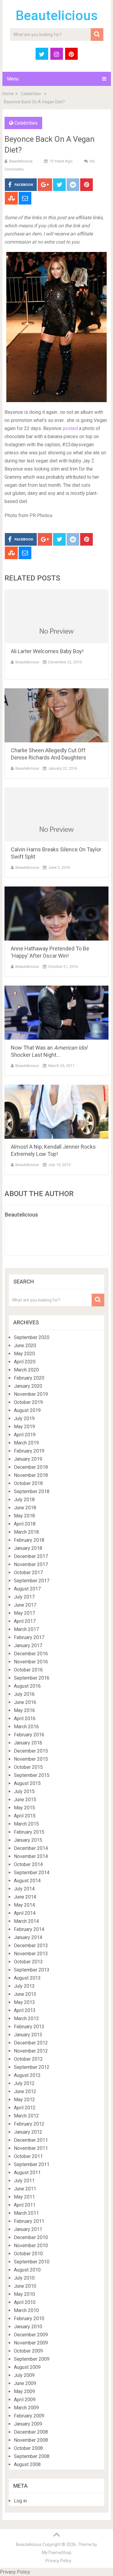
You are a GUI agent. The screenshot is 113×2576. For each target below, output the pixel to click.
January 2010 (28, 2327)
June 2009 (25, 2383)
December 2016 (31, 1654)
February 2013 (29, 2027)
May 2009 (24, 2391)
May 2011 (24, 2197)
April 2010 (25, 2302)
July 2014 (24, 1889)
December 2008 (31, 2432)
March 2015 (26, 1824)
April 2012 (25, 2108)
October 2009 (28, 2351)
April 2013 (25, 2010)
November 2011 (31, 2148)
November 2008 (31, 2440)
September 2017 (32, 1581)
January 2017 (28, 1646)
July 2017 (24, 1597)
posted (70, 428)
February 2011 (29, 2221)
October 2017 (28, 1573)
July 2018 (24, 1500)
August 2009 (27, 2367)
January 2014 (28, 1937)
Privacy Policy (58, 2561)
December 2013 (31, 1946)
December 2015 (31, 1751)
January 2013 (28, 2035)
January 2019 (28, 1459)
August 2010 (27, 2270)
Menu (13, 79)
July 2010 (24, 2278)
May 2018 (24, 1516)
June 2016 (25, 1702)
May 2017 (24, 1613)
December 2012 (31, 2043)
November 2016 (31, 1662)
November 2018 (31, 1475)
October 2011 (28, 2156)
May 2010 (24, 2294)
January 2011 (28, 2229)
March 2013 (26, 2018)
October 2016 (28, 1670)
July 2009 (24, 2375)
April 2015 (25, 1816)
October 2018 (28, 1483)
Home (8, 94)
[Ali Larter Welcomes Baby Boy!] (57, 616)
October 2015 (28, 1767)
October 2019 (28, 1402)
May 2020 (24, 1354)
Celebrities (31, 94)
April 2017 (25, 1621)
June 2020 (25, 1346)
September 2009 (32, 2359)
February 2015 (29, 1832)
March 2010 (26, 2310)
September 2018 (32, 1491)
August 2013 (27, 1978)
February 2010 (29, 2318)
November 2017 (31, 1564)
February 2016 (29, 1735)
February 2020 (29, 1378)
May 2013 (24, 2002)
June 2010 (25, 2286)
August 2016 (27, 1686)
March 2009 (26, 2408)
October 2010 (28, 2254)
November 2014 (31, 1856)
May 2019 (24, 1427)
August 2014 (27, 1881)
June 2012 (25, 2091)
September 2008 (32, 2456)
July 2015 (24, 1791)
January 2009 (28, 2424)
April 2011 (25, 2205)
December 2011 (31, 2140)
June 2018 (25, 1508)
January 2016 (28, 1743)
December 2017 (31, 1556)
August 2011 (27, 2173)
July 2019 (24, 1418)
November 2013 (31, 1954)
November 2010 (31, 2246)
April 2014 (25, 1913)
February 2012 (29, 2124)
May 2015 (24, 1808)
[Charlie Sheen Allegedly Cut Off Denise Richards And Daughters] (57, 715)
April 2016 (25, 1718)
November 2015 (31, 1759)
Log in (20, 2501)
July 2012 (24, 2083)
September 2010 (32, 2262)
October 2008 (28, 2448)
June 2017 (25, 1605)
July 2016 (24, 1694)
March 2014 (26, 1921)
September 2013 (32, 1970)
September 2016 (32, 1678)
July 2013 (24, 1986)
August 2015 (27, 1783)
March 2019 (26, 1443)
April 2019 (25, 1435)
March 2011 (26, 2213)
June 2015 (25, 1800)
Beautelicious (57, 16)
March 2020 (26, 1370)
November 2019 (31, 1394)
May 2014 (24, 1905)
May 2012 (24, 2100)
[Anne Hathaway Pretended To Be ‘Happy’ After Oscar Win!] (57, 914)
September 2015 (32, 1775)
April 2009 (25, 2400)
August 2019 (27, 1410)
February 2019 (29, 1451)
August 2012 (27, 2075)
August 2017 (27, 1589)
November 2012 (31, 2051)
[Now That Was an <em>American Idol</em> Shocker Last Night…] (57, 1013)
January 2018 (28, 1548)
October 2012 (28, 2059)
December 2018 (31, 1467)
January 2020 (28, 1386)
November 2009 (31, 2343)
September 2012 (32, 2067)
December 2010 (31, 2237)
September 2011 (32, 2164)
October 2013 (28, 1962)
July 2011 (24, 2181)
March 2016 (26, 1727)
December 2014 (31, 1848)
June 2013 (25, 1994)
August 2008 (27, 2464)
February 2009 (29, 2416)
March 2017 (26, 1629)
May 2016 (24, 1710)
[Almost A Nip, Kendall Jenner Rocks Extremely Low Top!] (57, 1112)
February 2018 (29, 1540)
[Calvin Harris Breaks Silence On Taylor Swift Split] (57, 814)
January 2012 (28, 2132)
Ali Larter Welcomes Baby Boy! (47, 651)
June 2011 (25, 2189)
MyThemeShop (57, 2553)
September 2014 (32, 1873)
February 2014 (29, 1929)
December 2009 (31, 2335)
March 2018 (26, 1532)
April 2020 (25, 1362)
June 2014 (25, 1897)
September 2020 (32, 1337)
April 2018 (25, 1524)
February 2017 (29, 1637)
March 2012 (26, 2116)
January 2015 (28, 1840)
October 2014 (28, 1864)
